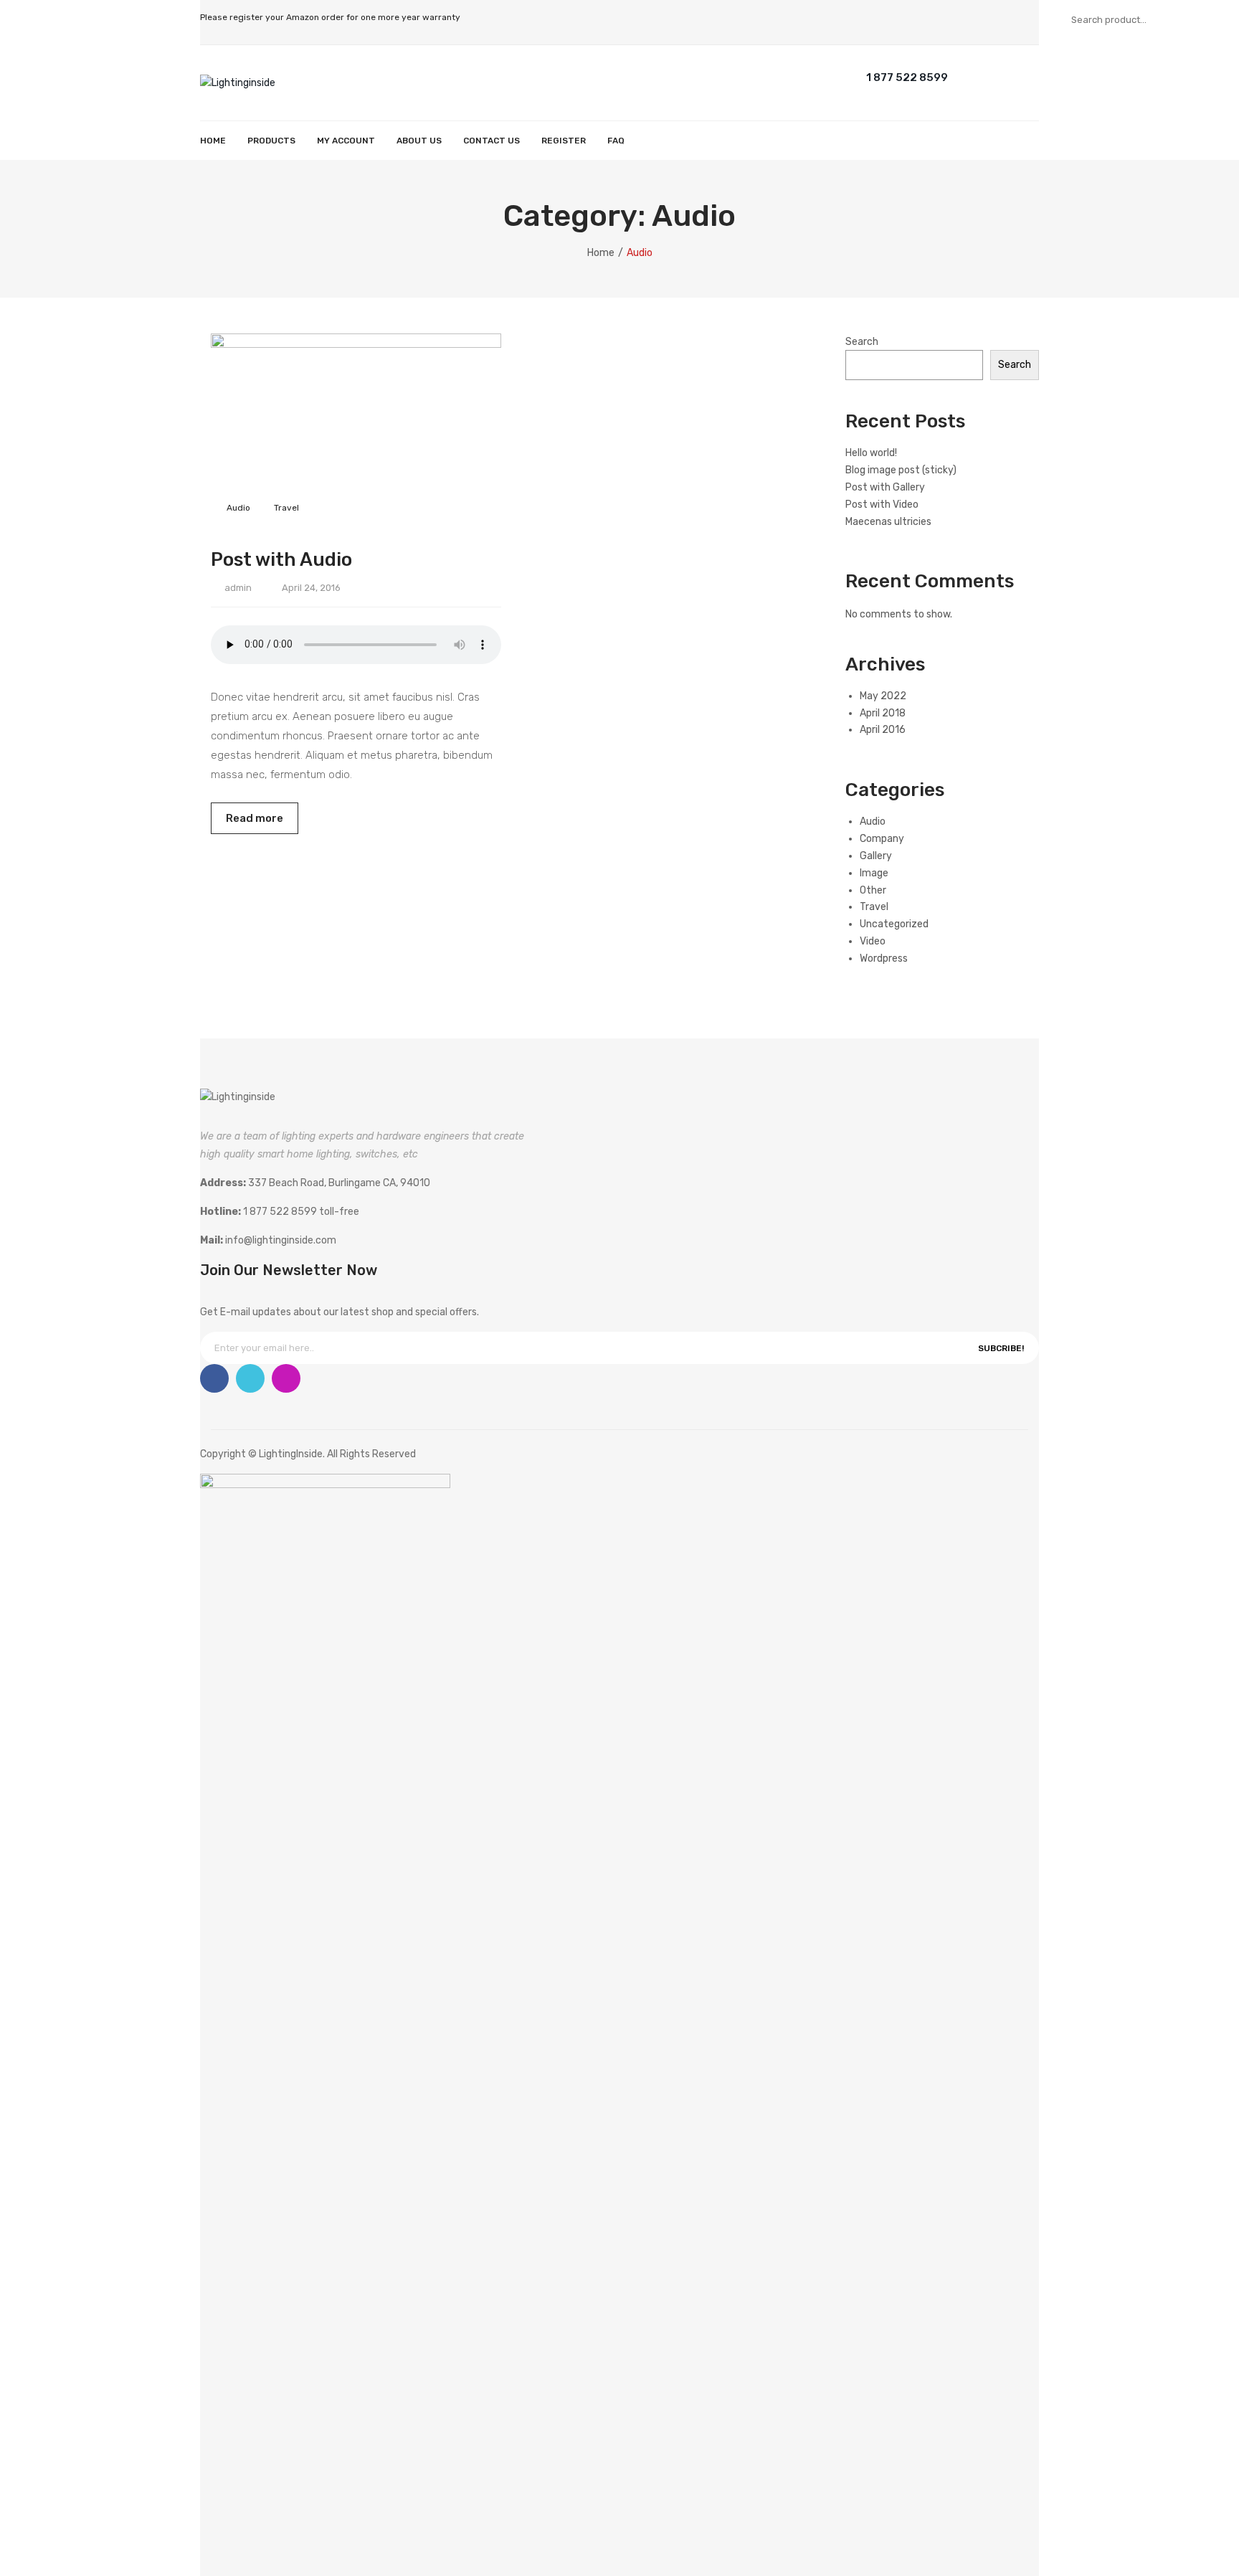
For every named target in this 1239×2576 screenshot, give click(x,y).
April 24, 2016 (311, 588)
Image (874, 873)
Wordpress (884, 958)
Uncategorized (894, 924)
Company (882, 839)
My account (993, 76)
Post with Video (882, 505)
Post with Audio (281, 559)
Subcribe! (1001, 1348)
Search (1214, 19)
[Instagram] (286, 1378)
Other (873, 890)
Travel (286, 508)
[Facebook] (214, 1378)
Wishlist (1021, 76)
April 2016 (883, 730)
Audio (238, 508)
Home (601, 253)
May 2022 (883, 696)
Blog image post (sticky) (901, 470)
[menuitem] (213, 141)
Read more (255, 818)
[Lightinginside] (238, 82)
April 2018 (883, 713)
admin (238, 588)
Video (873, 941)
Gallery (876, 856)
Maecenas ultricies (888, 522)
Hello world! (871, 453)
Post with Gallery (885, 487)
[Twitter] (250, 1378)
